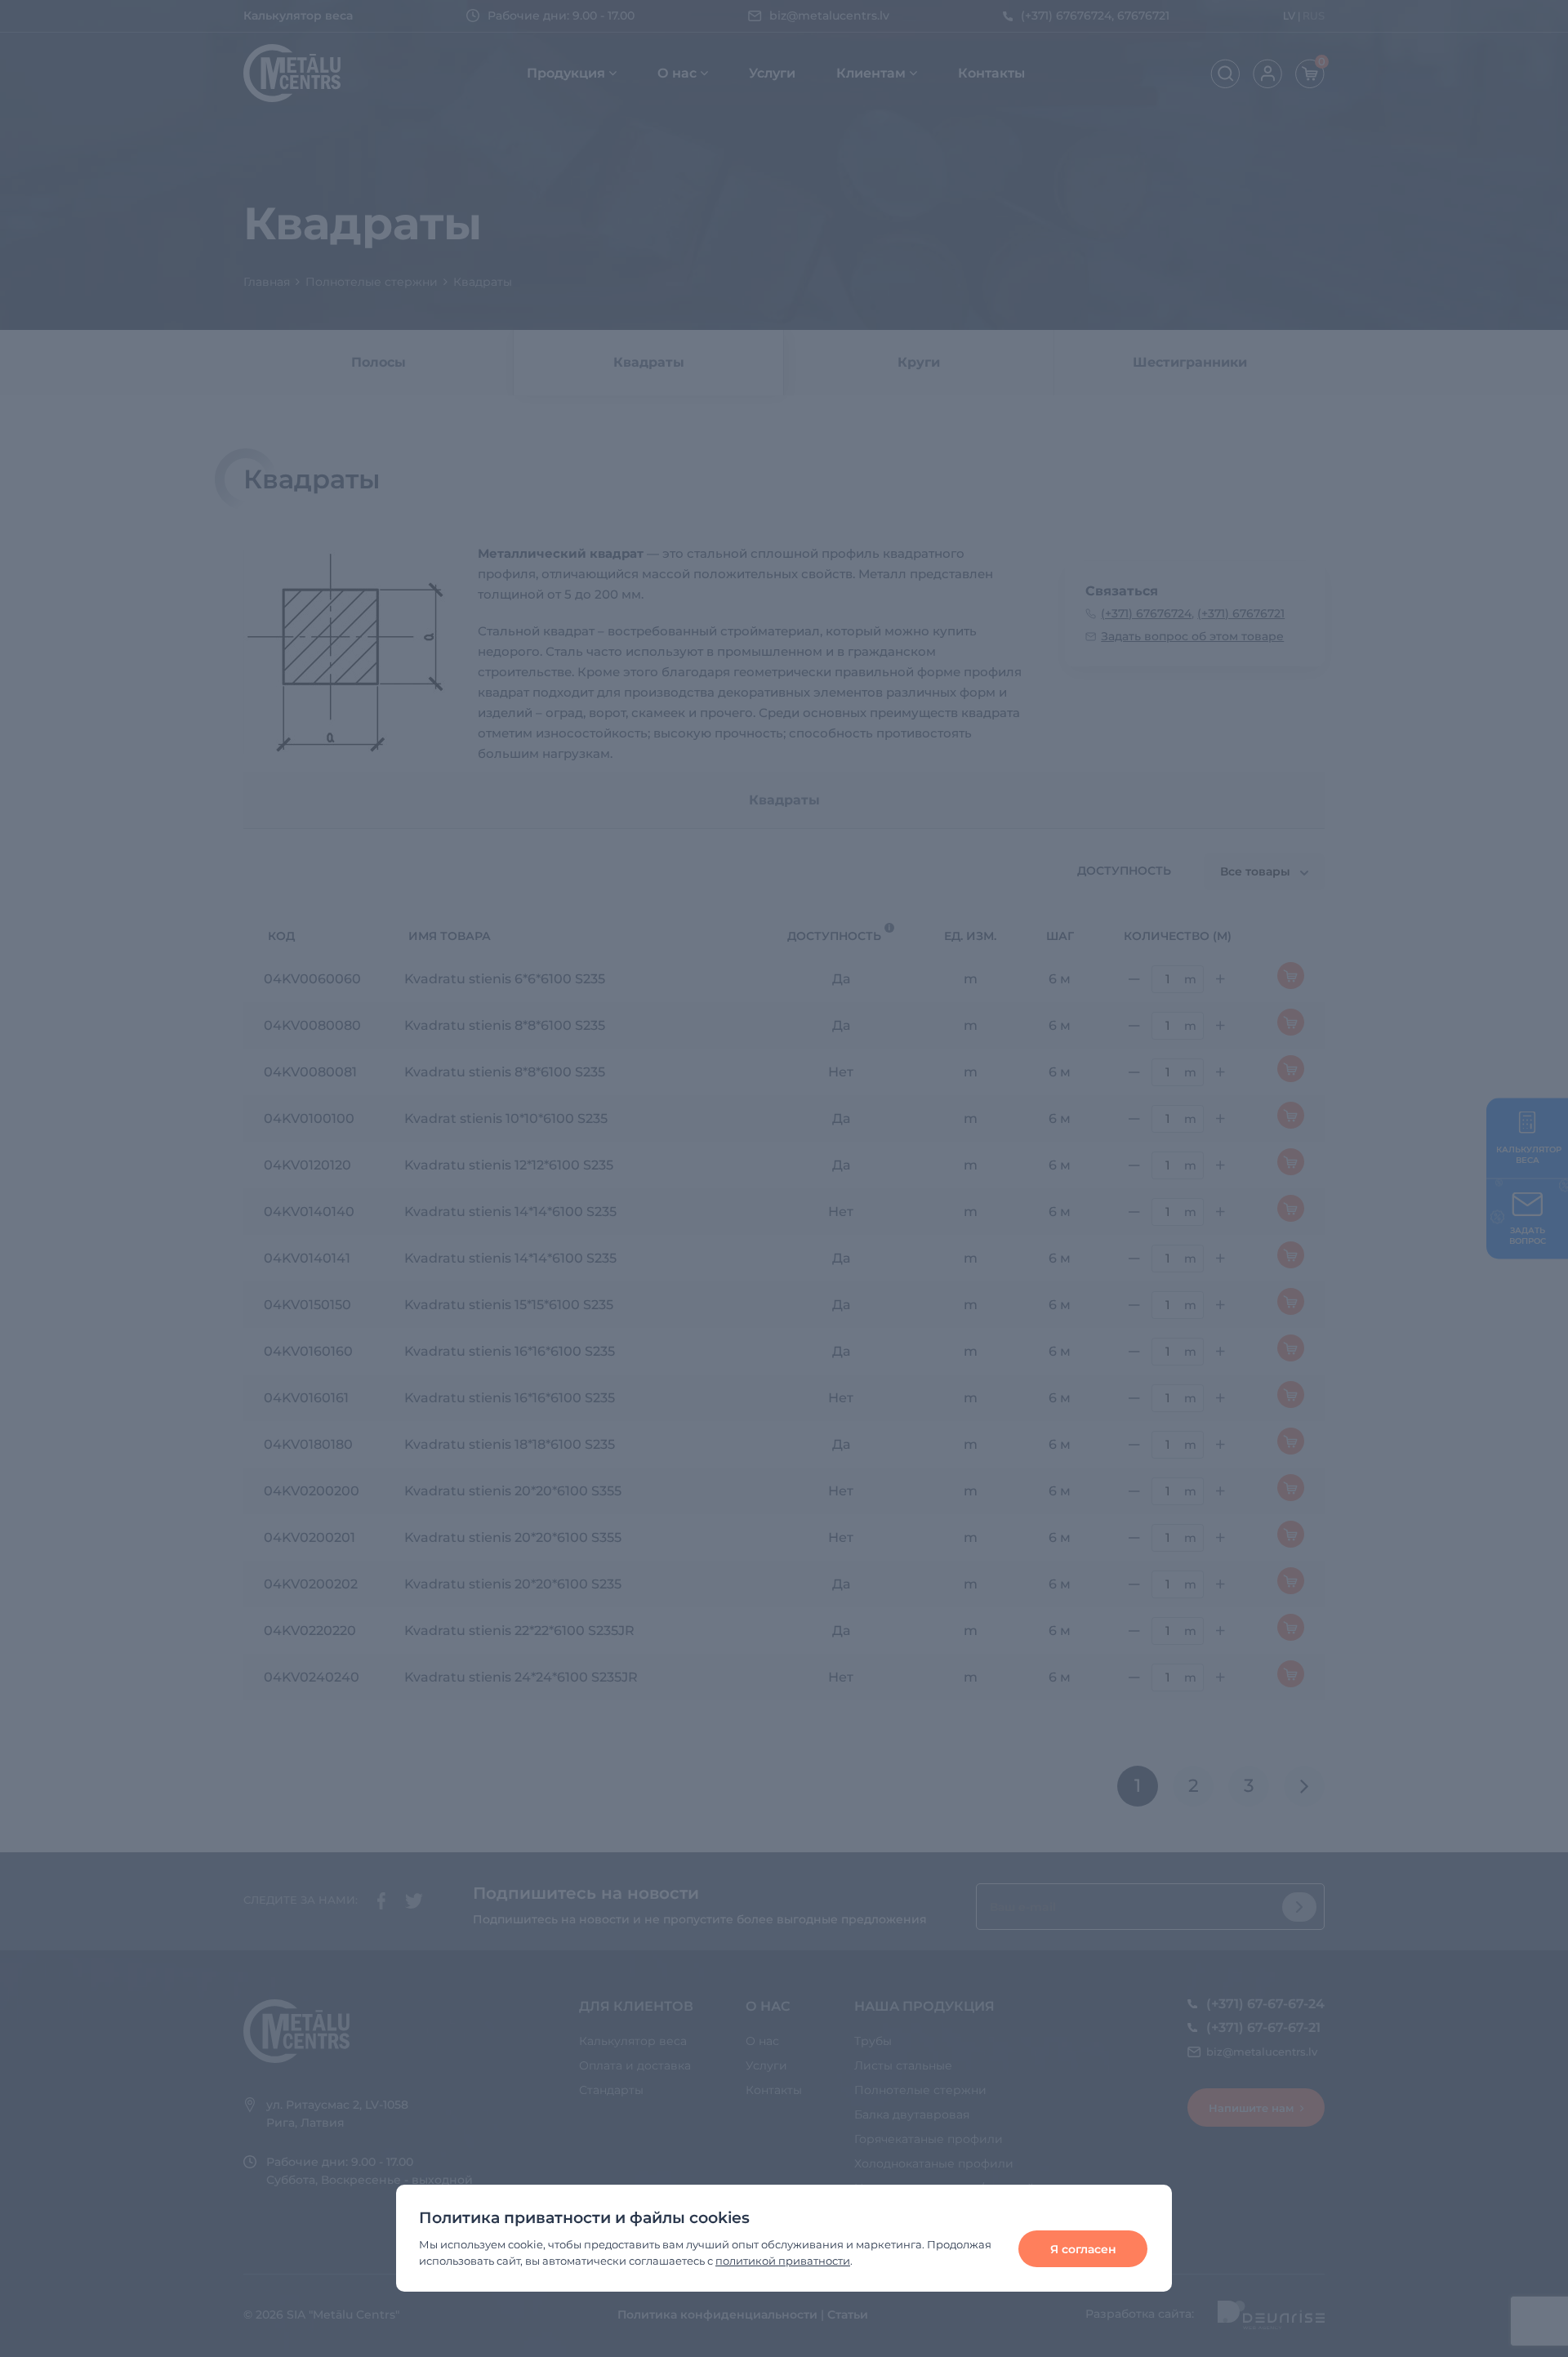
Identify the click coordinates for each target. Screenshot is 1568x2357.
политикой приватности (783, 2261)
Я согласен (1083, 2249)
